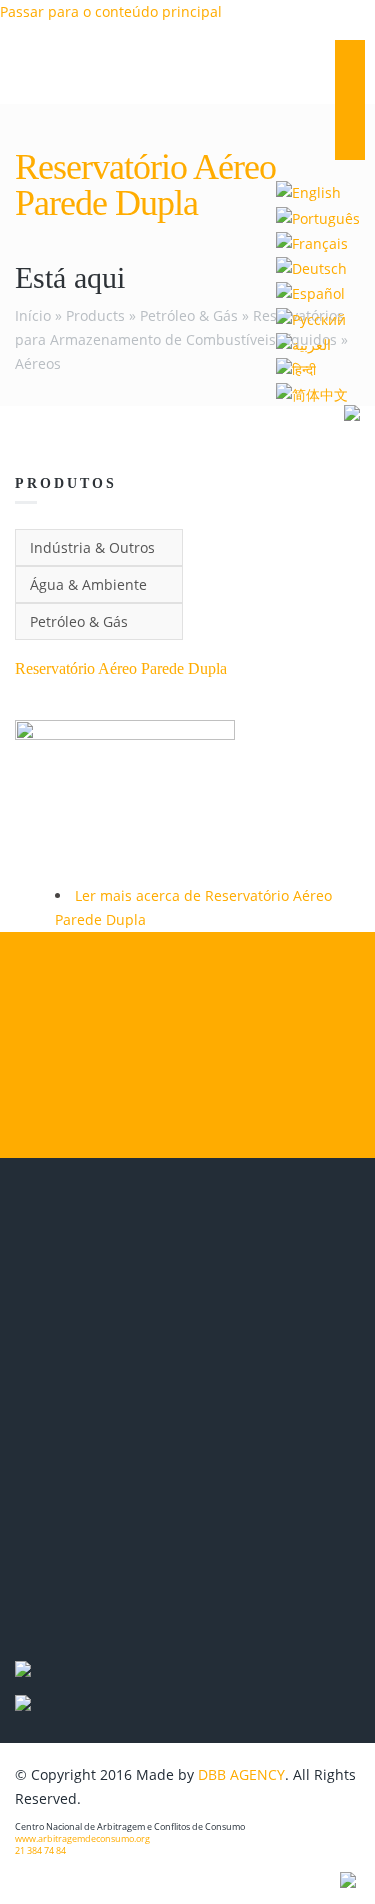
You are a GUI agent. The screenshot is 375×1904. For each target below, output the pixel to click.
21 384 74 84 (40, 1851)
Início (33, 315)
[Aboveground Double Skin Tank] (308, 191)
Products (95, 315)
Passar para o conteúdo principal (111, 11)
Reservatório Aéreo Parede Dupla (121, 668)
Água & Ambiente (88, 584)
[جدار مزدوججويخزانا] (303, 343)
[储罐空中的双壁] (312, 393)
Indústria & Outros (92, 547)
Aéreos (38, 363)
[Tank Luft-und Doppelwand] (311, 267)
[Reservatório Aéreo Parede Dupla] (318, 216)
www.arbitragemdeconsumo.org (82, 1839)
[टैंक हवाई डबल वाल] (296, 368)
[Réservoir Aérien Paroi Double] (312, 242)
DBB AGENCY (241, 1774)
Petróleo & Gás (189, 315)
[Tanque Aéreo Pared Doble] (310, 292)
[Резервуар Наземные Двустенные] (311, 317)
